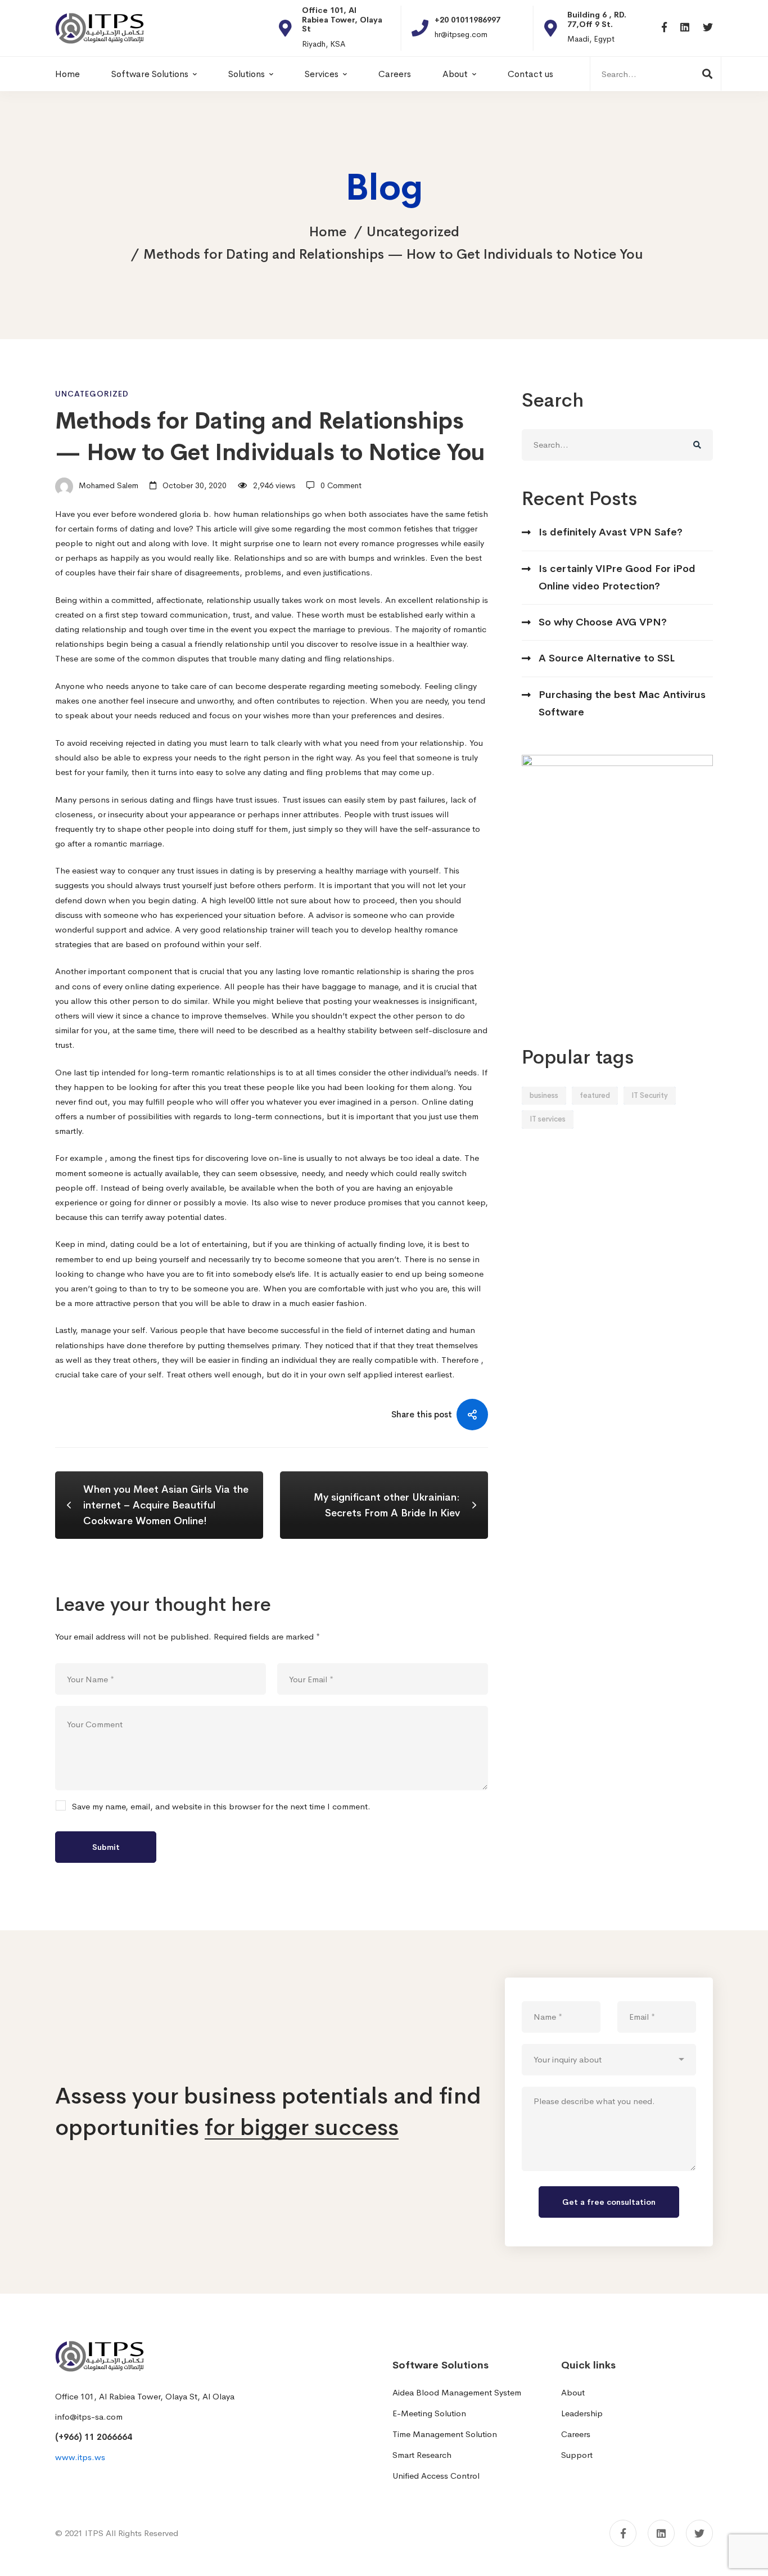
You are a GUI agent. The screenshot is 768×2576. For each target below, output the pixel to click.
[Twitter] (708, 28)
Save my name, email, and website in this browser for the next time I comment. (221, 1807)
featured (595, 1095)
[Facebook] (664, 28)
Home (328, 232)
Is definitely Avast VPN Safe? (611, 532)
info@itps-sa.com (89, 2417)
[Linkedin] (685, 28)
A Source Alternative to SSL (607, 658)
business (544, 1095)
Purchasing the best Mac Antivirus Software (622, 703)
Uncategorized (413, 232)
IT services (548, 1119)
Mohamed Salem (107, 485)
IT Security (650, 1095)
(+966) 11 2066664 (94, 2437)
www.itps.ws (80, 2457)
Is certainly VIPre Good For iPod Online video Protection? (617, 577)
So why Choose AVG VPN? (603, 622)
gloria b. (195, 514)
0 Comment (341, 485)
